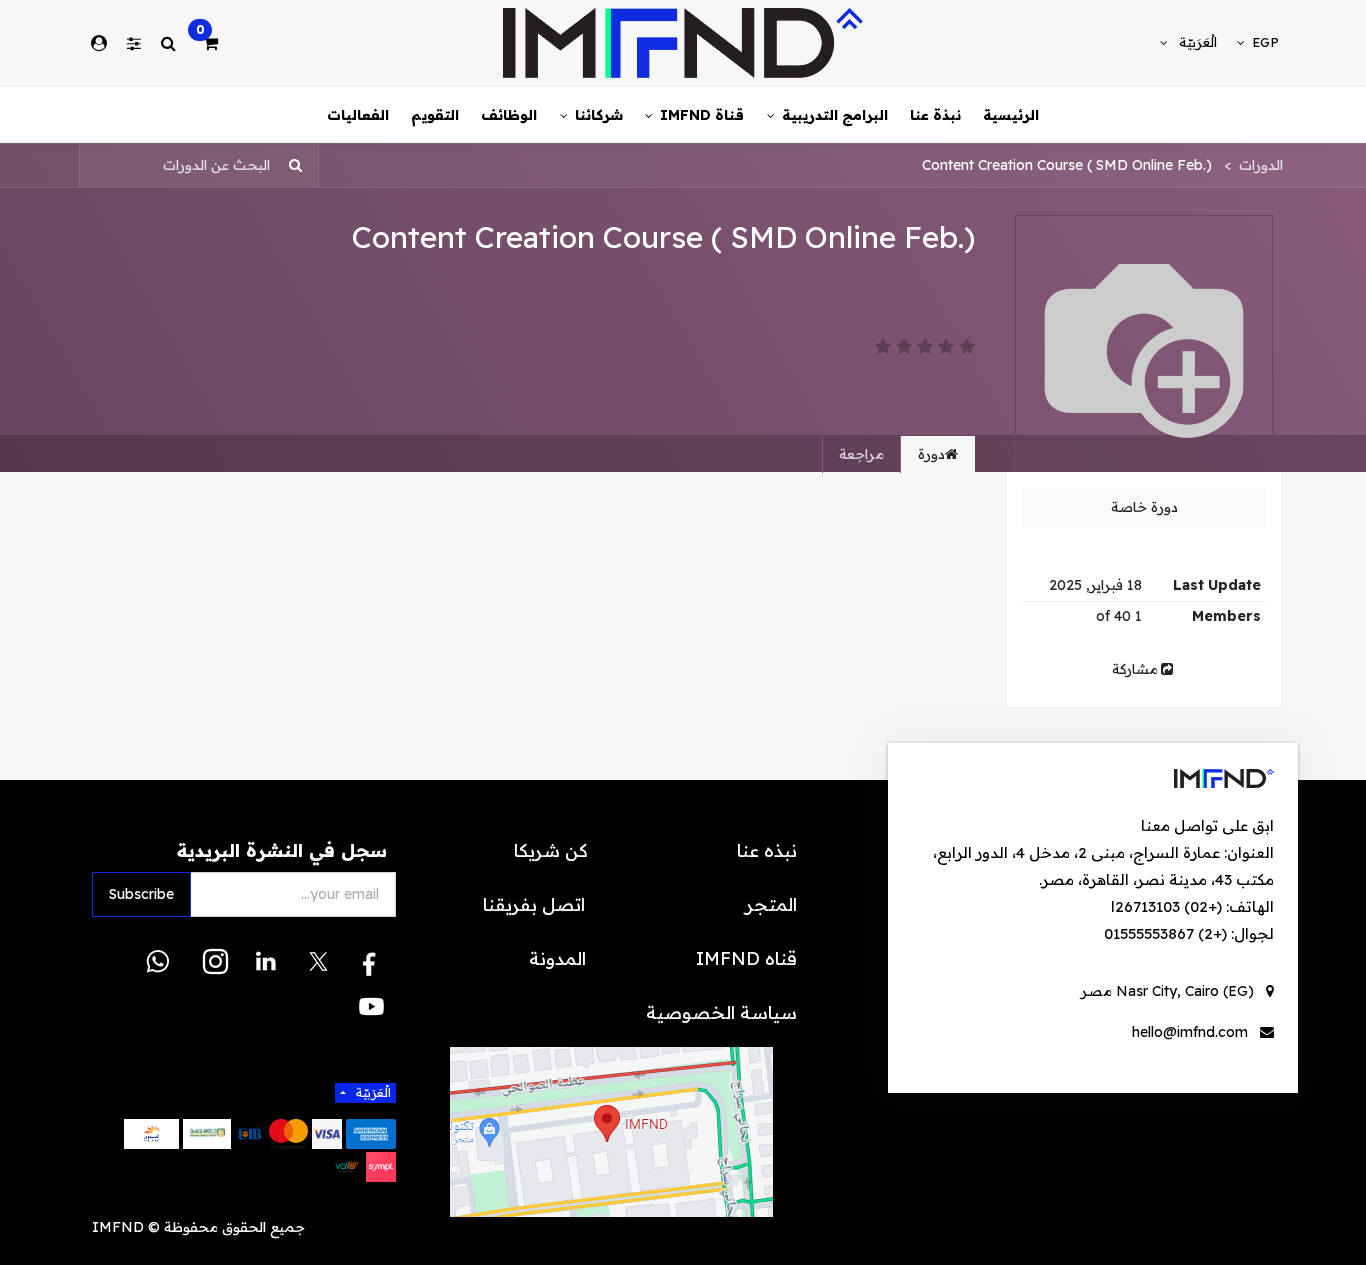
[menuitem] (1011, 114)
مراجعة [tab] (861, 454)
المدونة (557, 958)
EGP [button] (1263, 42)
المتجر (771, 904)
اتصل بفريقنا (536, 904)
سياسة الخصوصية (721, 1012)
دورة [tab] (931, 454)
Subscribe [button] (141, 894)
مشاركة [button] (1135, 669)
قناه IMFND (746, 958)
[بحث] (301, 165)
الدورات (1261, 165)
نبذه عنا (767, 850)
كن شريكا (553, 850)
